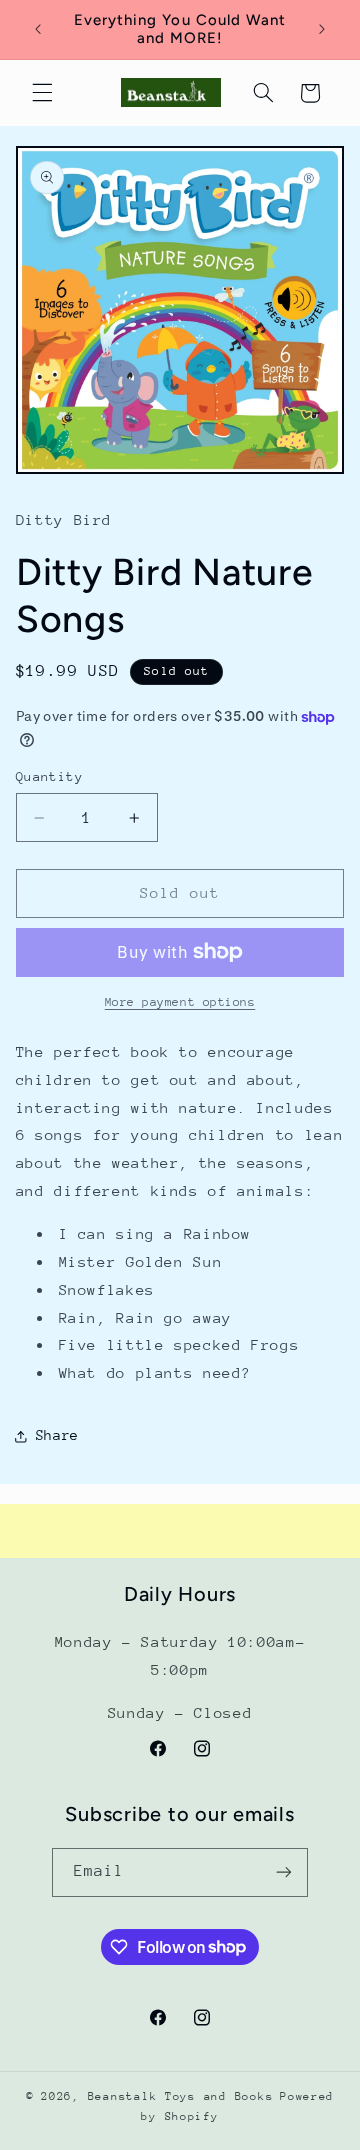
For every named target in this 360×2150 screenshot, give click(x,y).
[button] (42, 93)
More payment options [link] (180, 1002)
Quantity (49, 776)
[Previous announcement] (38, 29)
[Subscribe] (284, 1872)
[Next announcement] (322, 29)
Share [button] (57, 1435)
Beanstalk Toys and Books (181, 2096)
